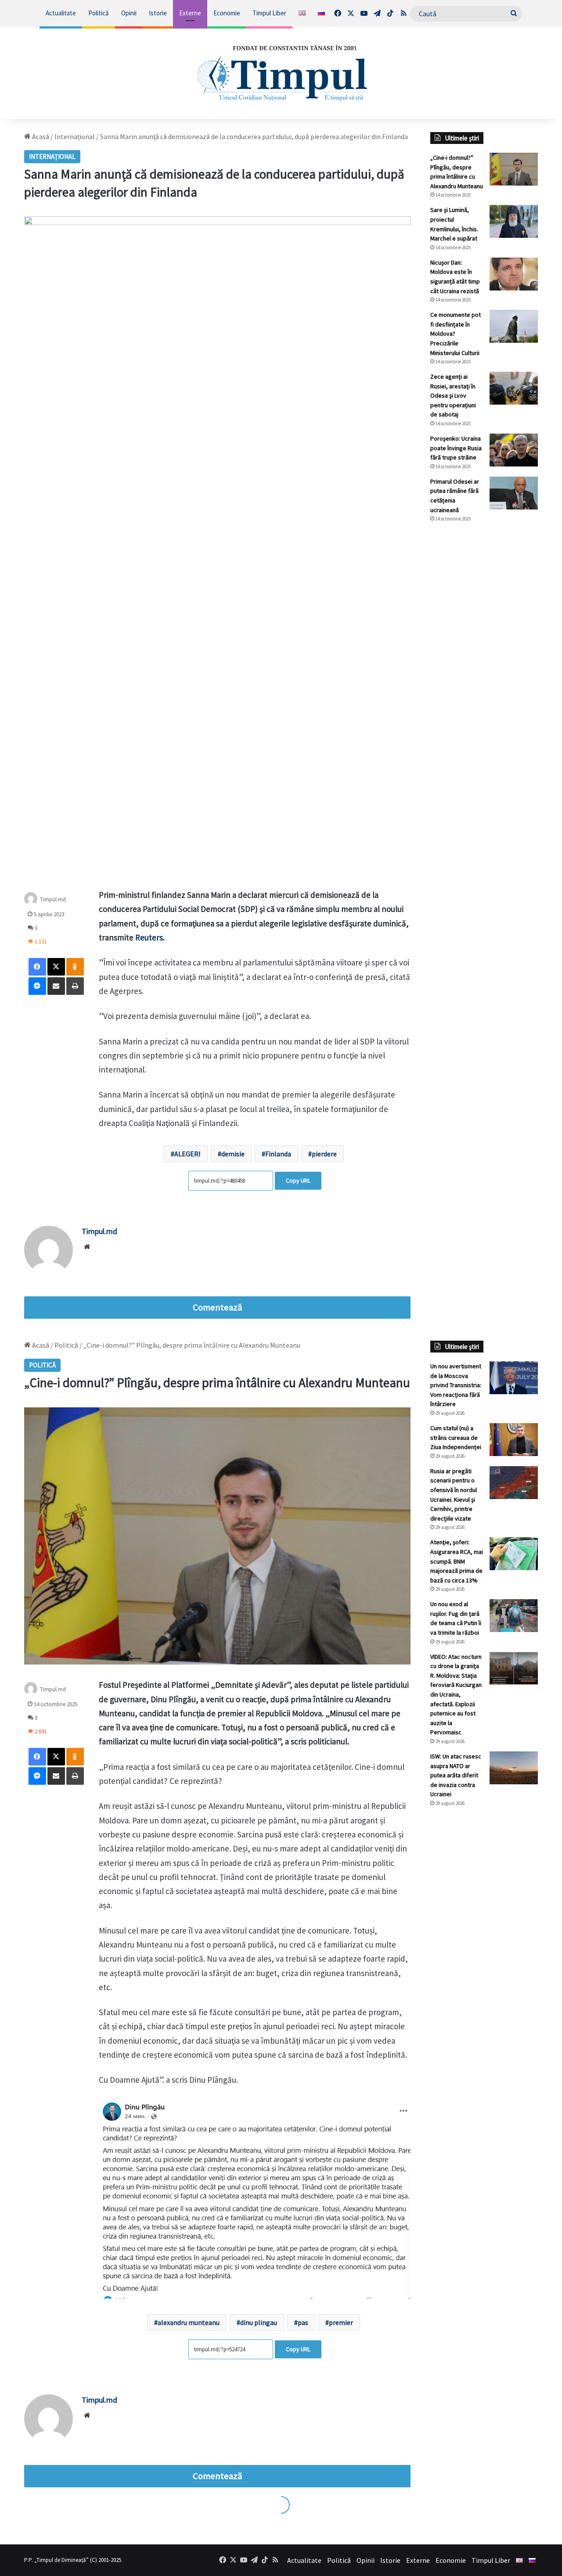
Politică (99, 13)
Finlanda (278, 1154)
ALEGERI (187, 1154)
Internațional (75, 136)
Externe (190, 13)
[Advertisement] (484, 676)
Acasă (40, 136)
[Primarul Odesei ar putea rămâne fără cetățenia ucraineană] (514, 493)
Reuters (149, 937)
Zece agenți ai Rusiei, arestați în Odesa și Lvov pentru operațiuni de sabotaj (453, 395)
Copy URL (298, 1180)
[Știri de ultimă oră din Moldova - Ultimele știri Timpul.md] (281, 73)
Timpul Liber (269, 13)
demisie (233, 1154)
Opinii (129, 13)
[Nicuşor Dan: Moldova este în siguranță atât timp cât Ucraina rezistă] (514, 274)
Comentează (217, 1307)
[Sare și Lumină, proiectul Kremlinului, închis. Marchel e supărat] (514, 221)
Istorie (158, 13)
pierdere (324, 1154)
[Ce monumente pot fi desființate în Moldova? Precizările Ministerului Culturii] (514, 326)
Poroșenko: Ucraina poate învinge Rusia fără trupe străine (456, 448)
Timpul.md (53, 899)
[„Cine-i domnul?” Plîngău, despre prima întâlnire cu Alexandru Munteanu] (514, 169)
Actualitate (61, 13)
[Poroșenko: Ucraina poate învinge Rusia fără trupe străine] (514, 450)
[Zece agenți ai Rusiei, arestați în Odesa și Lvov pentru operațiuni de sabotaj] (514, 388)
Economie (227, 13)
